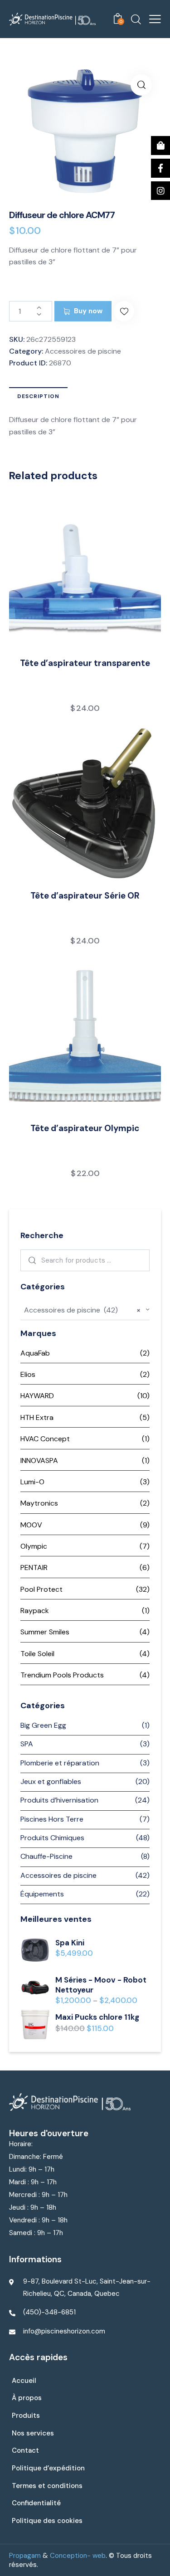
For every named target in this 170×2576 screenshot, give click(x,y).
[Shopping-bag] (160, 146)
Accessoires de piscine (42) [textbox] (82, 1310)
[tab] (38, 396)
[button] (124, 311)
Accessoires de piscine (83, 351)
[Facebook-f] (160, 168)
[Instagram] (160, 191)
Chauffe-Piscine (46, 1856)
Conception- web (78, 2556)
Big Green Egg (43, 1725)
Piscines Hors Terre (52, 1819)
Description (38, 396)
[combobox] (85, 1310)
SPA (27, 1744)
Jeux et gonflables (51, 1781)
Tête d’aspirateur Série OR (85, 896)
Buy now (88, 311)
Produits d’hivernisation (59, 1800)
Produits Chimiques (52, 1838)
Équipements (42, 1894)
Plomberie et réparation (60, 1763)
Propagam (25, 2556)
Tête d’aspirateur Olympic (85, 1128)
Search (31, 1260)
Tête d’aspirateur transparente (85, 663)
